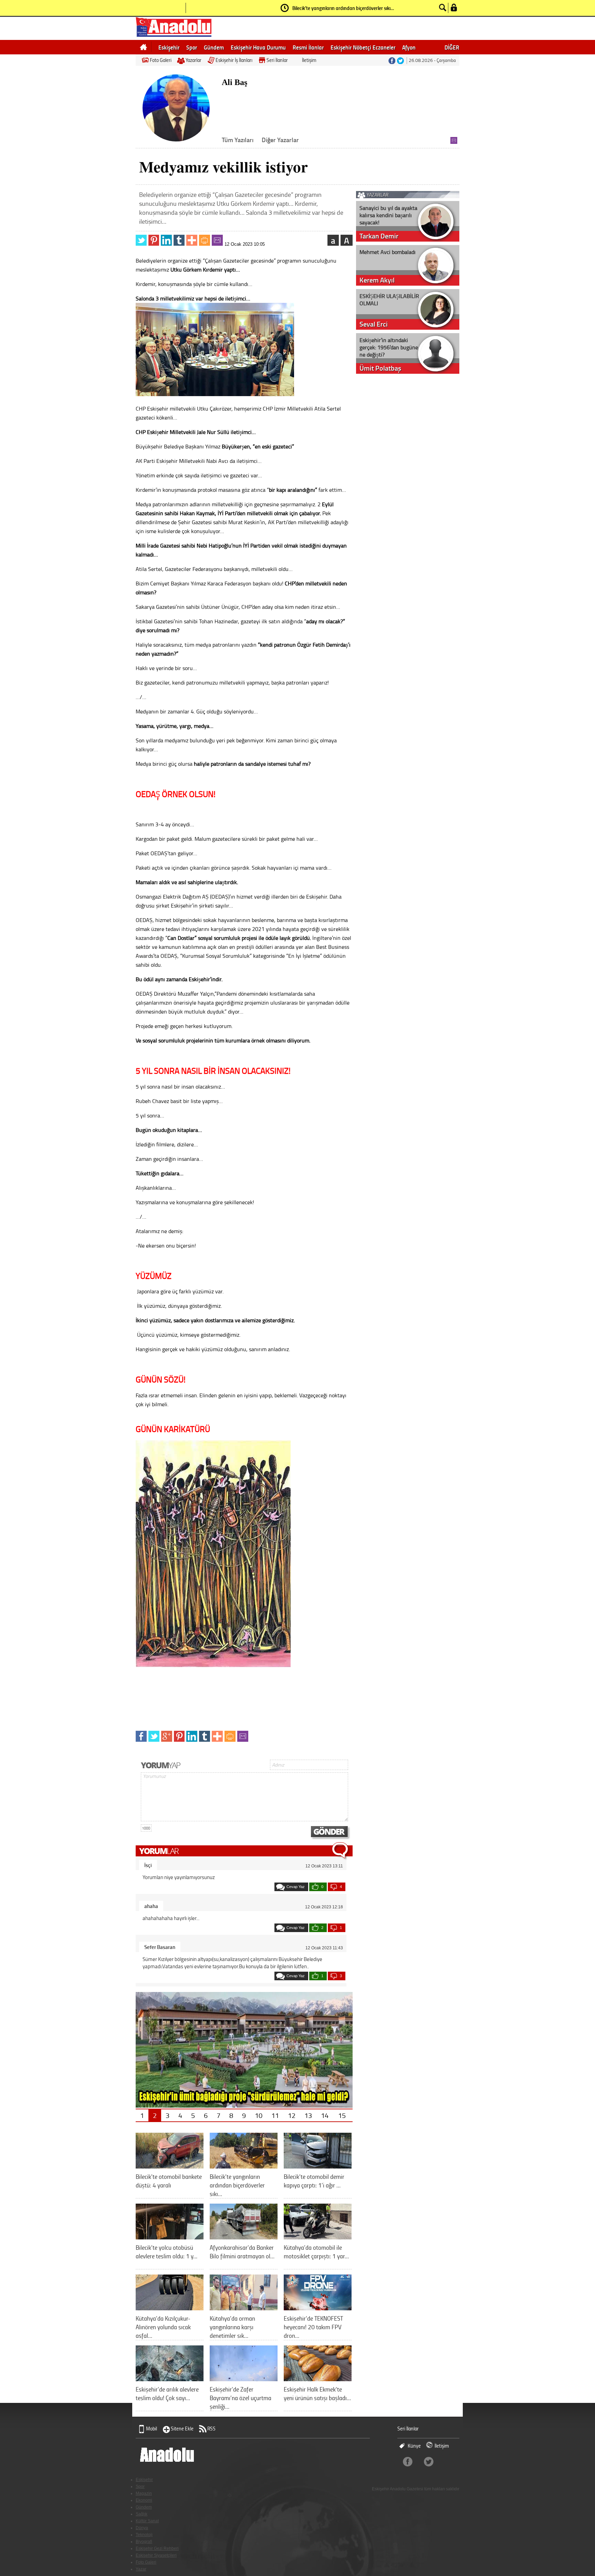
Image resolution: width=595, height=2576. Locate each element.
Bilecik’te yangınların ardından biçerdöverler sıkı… (343, 8)
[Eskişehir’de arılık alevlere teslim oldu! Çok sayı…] (170, 2379)
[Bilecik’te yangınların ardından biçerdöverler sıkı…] (244, 2166)
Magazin (144, 2493)
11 (275, 2115)
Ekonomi (144, 2500)
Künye (414, 2446)
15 (342, 2115)
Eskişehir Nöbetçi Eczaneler (363, 47)
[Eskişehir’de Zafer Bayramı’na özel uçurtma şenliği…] (244, 2379)
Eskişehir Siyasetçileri (156, 2555)
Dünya (142, 2528)
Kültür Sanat (147, 2521)
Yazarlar (194, 60)
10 (259, 2115)
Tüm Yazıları (238, 140)
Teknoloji (144, 2535)
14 (325, 2115)
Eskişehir (169, 47)
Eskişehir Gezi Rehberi (157, 2548)
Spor (192, 47)
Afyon (409, 47)
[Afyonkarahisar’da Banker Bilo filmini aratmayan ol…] (244, 2237)
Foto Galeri (161, 60)
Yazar (141, 2569)
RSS (211, 2429)
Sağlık (142, 2514)
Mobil (152, 2429)
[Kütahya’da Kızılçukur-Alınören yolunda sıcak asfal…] (170, 2308)
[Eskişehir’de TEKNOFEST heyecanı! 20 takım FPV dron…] (318, 2308)
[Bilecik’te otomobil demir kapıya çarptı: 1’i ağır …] (318, 2166)
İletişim (309, 60)
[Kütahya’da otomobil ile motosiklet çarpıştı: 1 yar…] (318, 2237)
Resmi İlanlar (308, 47)
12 (292, 2115)
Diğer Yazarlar (280, 140)
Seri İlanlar (277, 60)
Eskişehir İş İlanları (234, 60)
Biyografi (144, 2542)
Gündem (214, 47)
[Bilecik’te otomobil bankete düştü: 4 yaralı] (170, 2166)
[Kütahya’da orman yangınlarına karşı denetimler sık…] (244, 2308)
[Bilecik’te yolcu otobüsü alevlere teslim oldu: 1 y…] (170, 2237)
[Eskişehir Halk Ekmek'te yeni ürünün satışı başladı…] (318, 2379)
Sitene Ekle (182, 2429)
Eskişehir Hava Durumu (258, 47)
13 (308, 2115)
